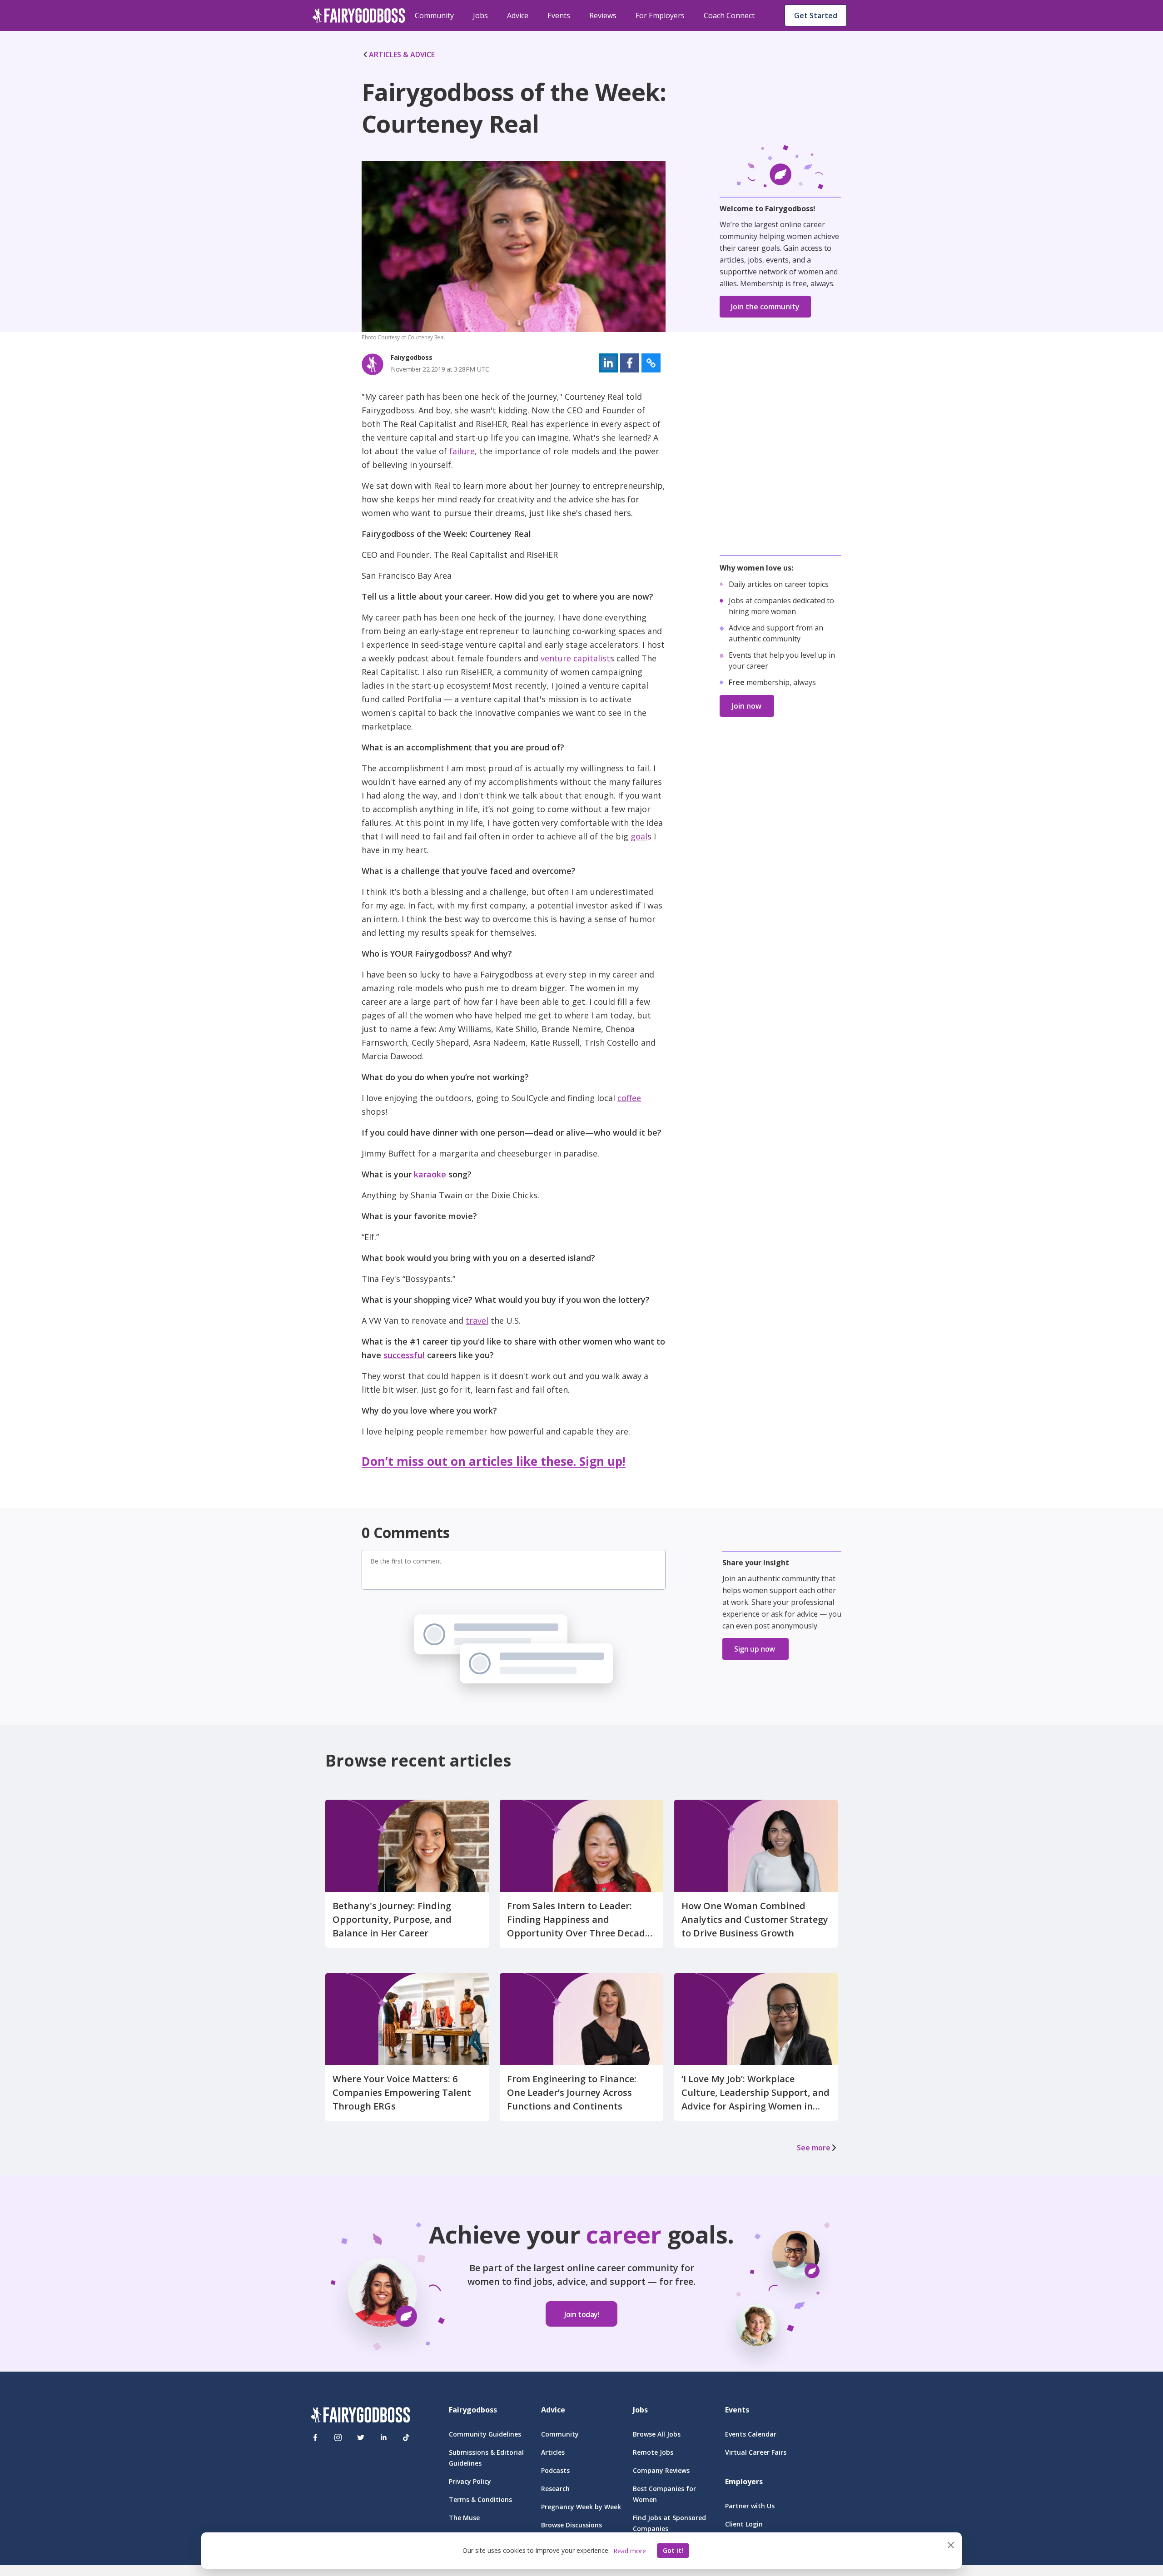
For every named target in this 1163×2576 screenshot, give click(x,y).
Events (559, 15)
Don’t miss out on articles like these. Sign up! (494, 1461)
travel (477, 1320)
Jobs (480, 15)
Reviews (603, 15)
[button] (608, 363)
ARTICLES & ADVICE (402, 55)
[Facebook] (315, 2437)
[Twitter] (361, 2437)
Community (434, 15)
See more (814, 2148)
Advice (518, 15)
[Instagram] (338, 2437)
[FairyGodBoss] (360, 2416)
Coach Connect (729, 15)
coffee (629, 1098)
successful (404, 1355)
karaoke (430, 1174)
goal (639, 836)
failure (462, 451)
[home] (359, 15)
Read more (630, 2551)
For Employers (660, 15)
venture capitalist (575, 658)
